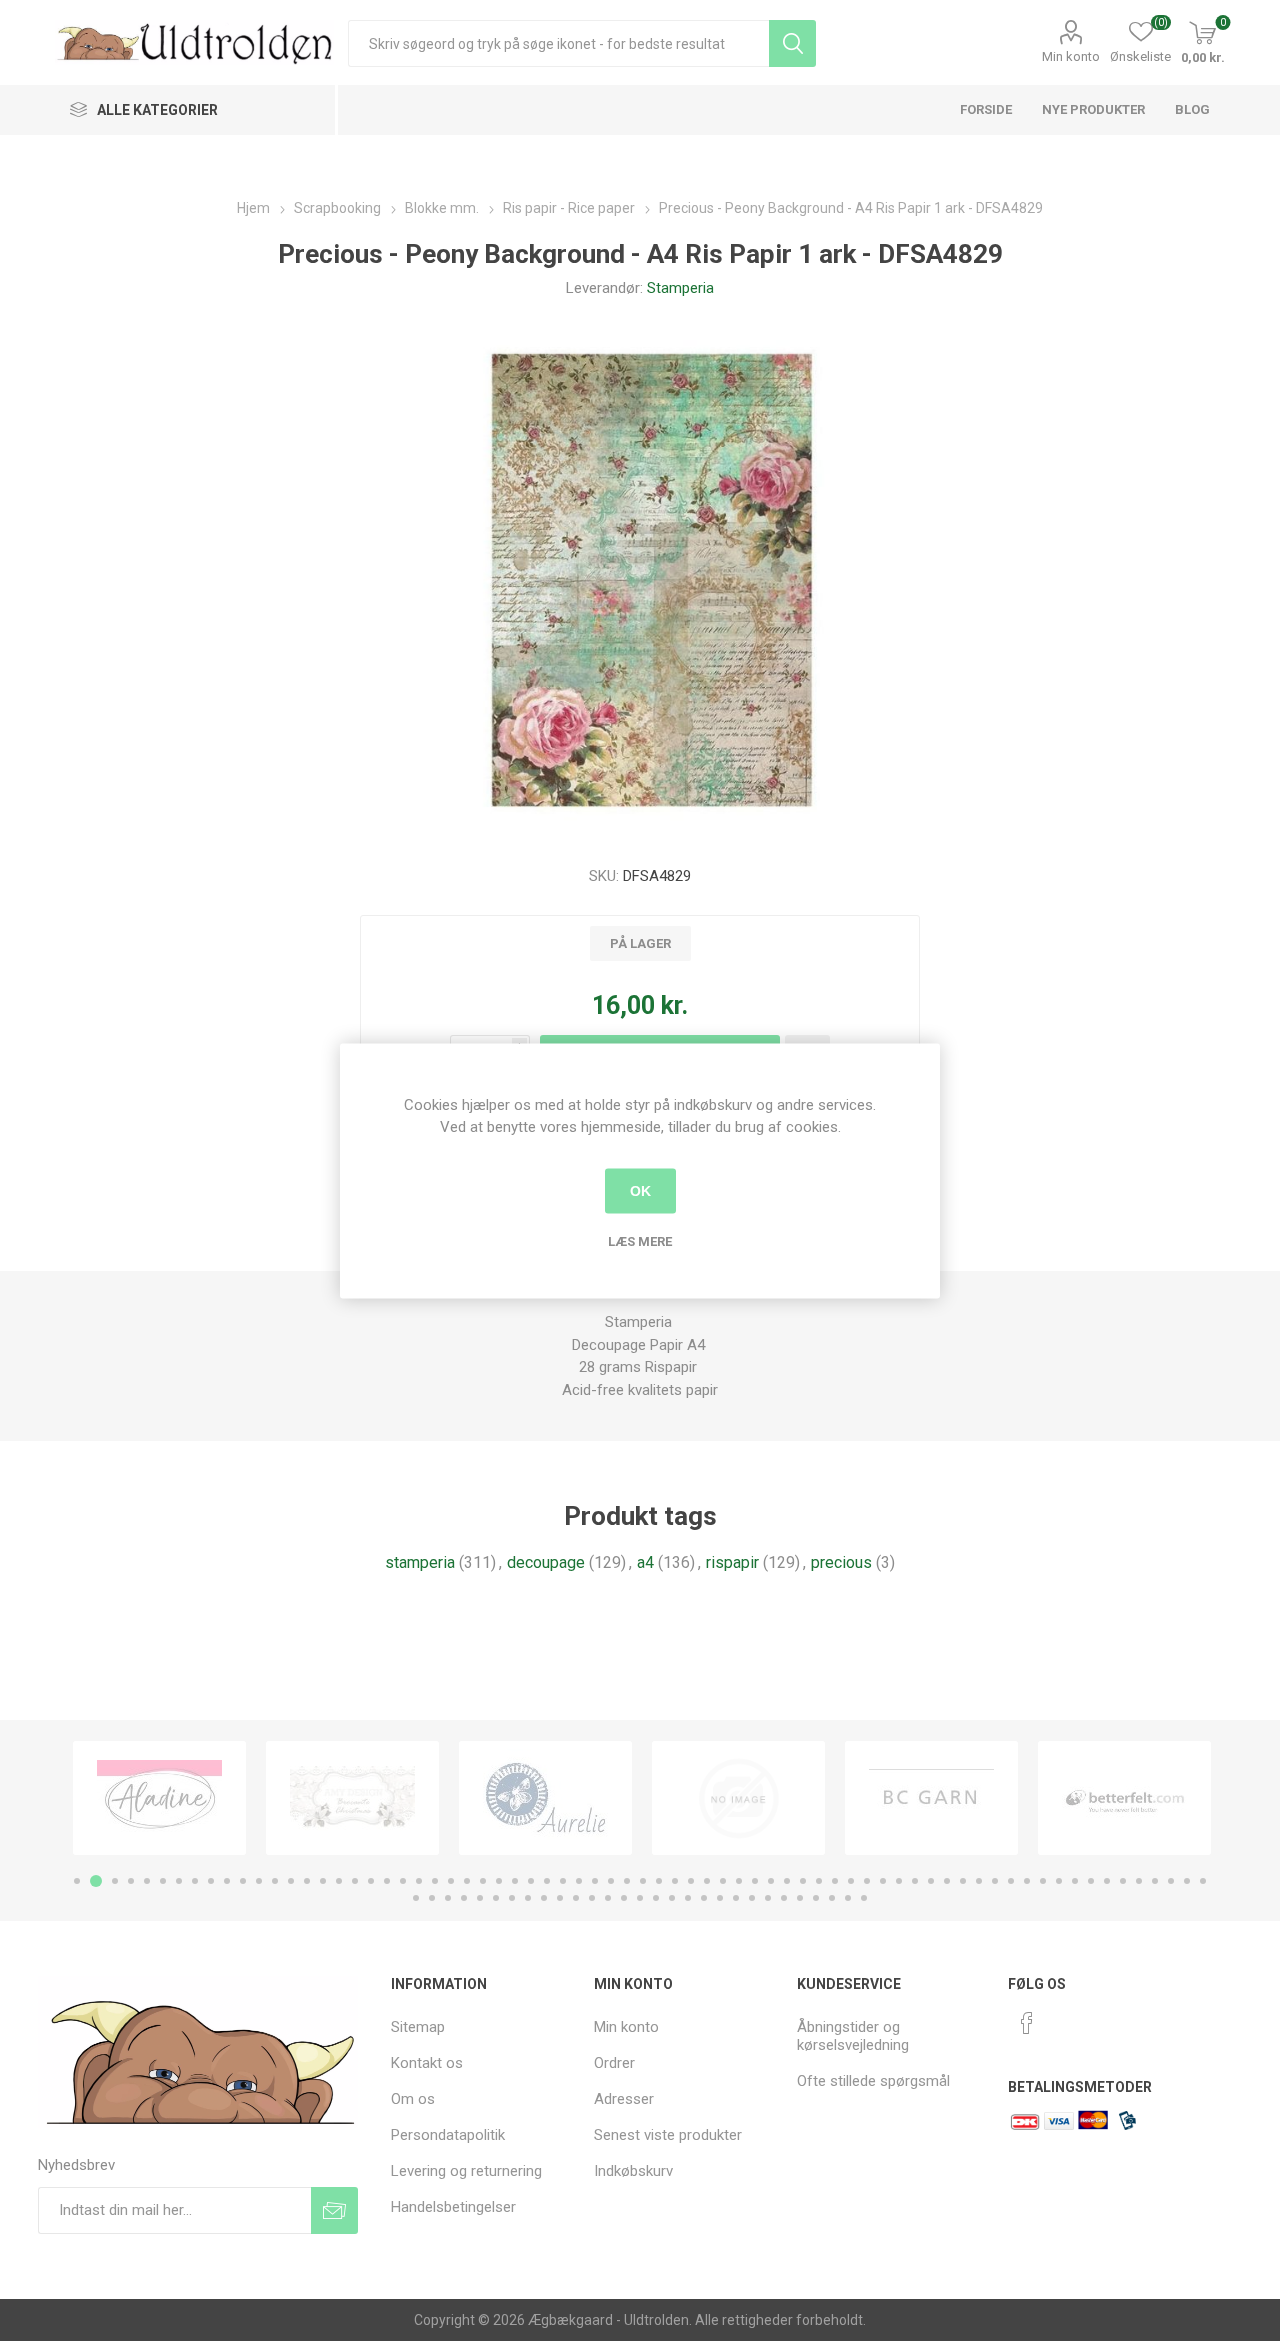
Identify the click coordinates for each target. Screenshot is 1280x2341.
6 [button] (163, 1881)
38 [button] (675, 1881)
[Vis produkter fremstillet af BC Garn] (931, 1798)
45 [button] (787, 1881)
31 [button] (563, 1881)
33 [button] (595, 1881)
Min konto (1071, 56)
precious (841, 1562)
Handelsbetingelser (453, 2207)
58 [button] (995, 1881)
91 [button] (720, 1898)
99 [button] (848, 1898)
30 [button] (547, 1881)
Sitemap (418, 2027)
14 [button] (291, 1881)
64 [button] (1091, 1881)
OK (640, 1191)
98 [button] (832, 1898)
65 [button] (1107, 1881)
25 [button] (467, 1881)
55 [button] (947, 1881)
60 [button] (1027, 1881)
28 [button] (515, 1881)
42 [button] (739, 1881)
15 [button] (307, 1881)
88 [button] (672, 1898)
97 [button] (816, 1898)
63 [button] (1075, 1881)
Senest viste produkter (668, 2135)
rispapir (732, 1562)
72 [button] (416, 1898)
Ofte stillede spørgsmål (873, 2081)
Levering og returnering (466, 2171)
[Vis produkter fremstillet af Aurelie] (545, 1798)
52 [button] (899, 1881)
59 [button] (1011, 1881)
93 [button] (752, 1898)
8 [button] (195, 1881)
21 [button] (403, 1881)
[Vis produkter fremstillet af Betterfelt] (1124, 1798)
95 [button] (784, 1898)
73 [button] (432, 1898)
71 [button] (1203, 1881)
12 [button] (259, 1881)
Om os (413, 2099)
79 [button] (528, 1898)
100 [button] (864, 1898)
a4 (645, 1562)
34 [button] (611, 1881)
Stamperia (680, 288)
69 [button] (1171, 1881)
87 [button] (656, 1898)
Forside (986, 109)
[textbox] (558, 43)
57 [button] (979, 1881)
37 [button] (659, 1881)
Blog (1192, 109)
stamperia (420, 1562)
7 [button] (179, 1881)
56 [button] (963, 1881)
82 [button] (576, 1898)
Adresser (624, 2099)
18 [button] (355, 1881)
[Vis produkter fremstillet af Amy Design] (352, 1798)
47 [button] (819, 1881)
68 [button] (1155, 1881)
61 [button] (1043, 1881)
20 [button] (387, 1881)
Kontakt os (427, 2063)
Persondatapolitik (448, 2135)
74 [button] (448, 1898)
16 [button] (323, 1881)
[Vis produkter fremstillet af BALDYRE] (738, 1798)
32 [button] (579, 1881)
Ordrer (614, 2063)
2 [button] (96, 1881)
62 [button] (1059, 1881)
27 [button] (499, 1881)
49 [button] (851, 1881)
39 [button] (691, 1881)
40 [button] (707, 1881)
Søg (792, 43)
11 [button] (243, 1881)
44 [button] (771, 1881)
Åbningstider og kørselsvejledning (853, 2036)
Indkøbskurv (633, 2171)
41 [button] (723, 1881)
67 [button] (1139, 1881)
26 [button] (483, 1881)
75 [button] (464, 1898)
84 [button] (608, 1898)
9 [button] (211, 1881)
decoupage (546, 1562)
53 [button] (915, 1881)
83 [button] (592, 1898)
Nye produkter (1093, 109)
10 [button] (227, 1881)
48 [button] (835, 1881)
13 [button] (275, 1881)
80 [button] (544, 1898)
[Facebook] (1027, 2023)
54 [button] (931, 1881)
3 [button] (115, 1881)
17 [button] (339, 1881)
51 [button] (883, 1881)
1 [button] (77, 1881)
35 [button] (627, 1881)
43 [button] (755, 1881)
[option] (159, 1798)
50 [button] (867, 1881)
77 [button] (496, 1898)
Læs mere (640, 1240)
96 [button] (800, 1898)
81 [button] (560, 1898)
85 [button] (624, 1898)
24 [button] (451, 1881)
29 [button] (531, 1881)
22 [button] (419, 1881)
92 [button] (736, 1898)
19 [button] (371, 1881)
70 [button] (1187, 1881)
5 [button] (147, 1881)
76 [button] (480, 1898)
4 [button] (131, 1881)
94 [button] (768, 1898)
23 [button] (435, 1881)
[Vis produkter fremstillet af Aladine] (159, 1798)
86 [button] (640, 1898)
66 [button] (1123, 1881)
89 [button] (688, 1898)
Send (334, 2210)
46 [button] (803, 1881)
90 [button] (704, 1898)
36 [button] (643, 1881)
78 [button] (512, 1898)
